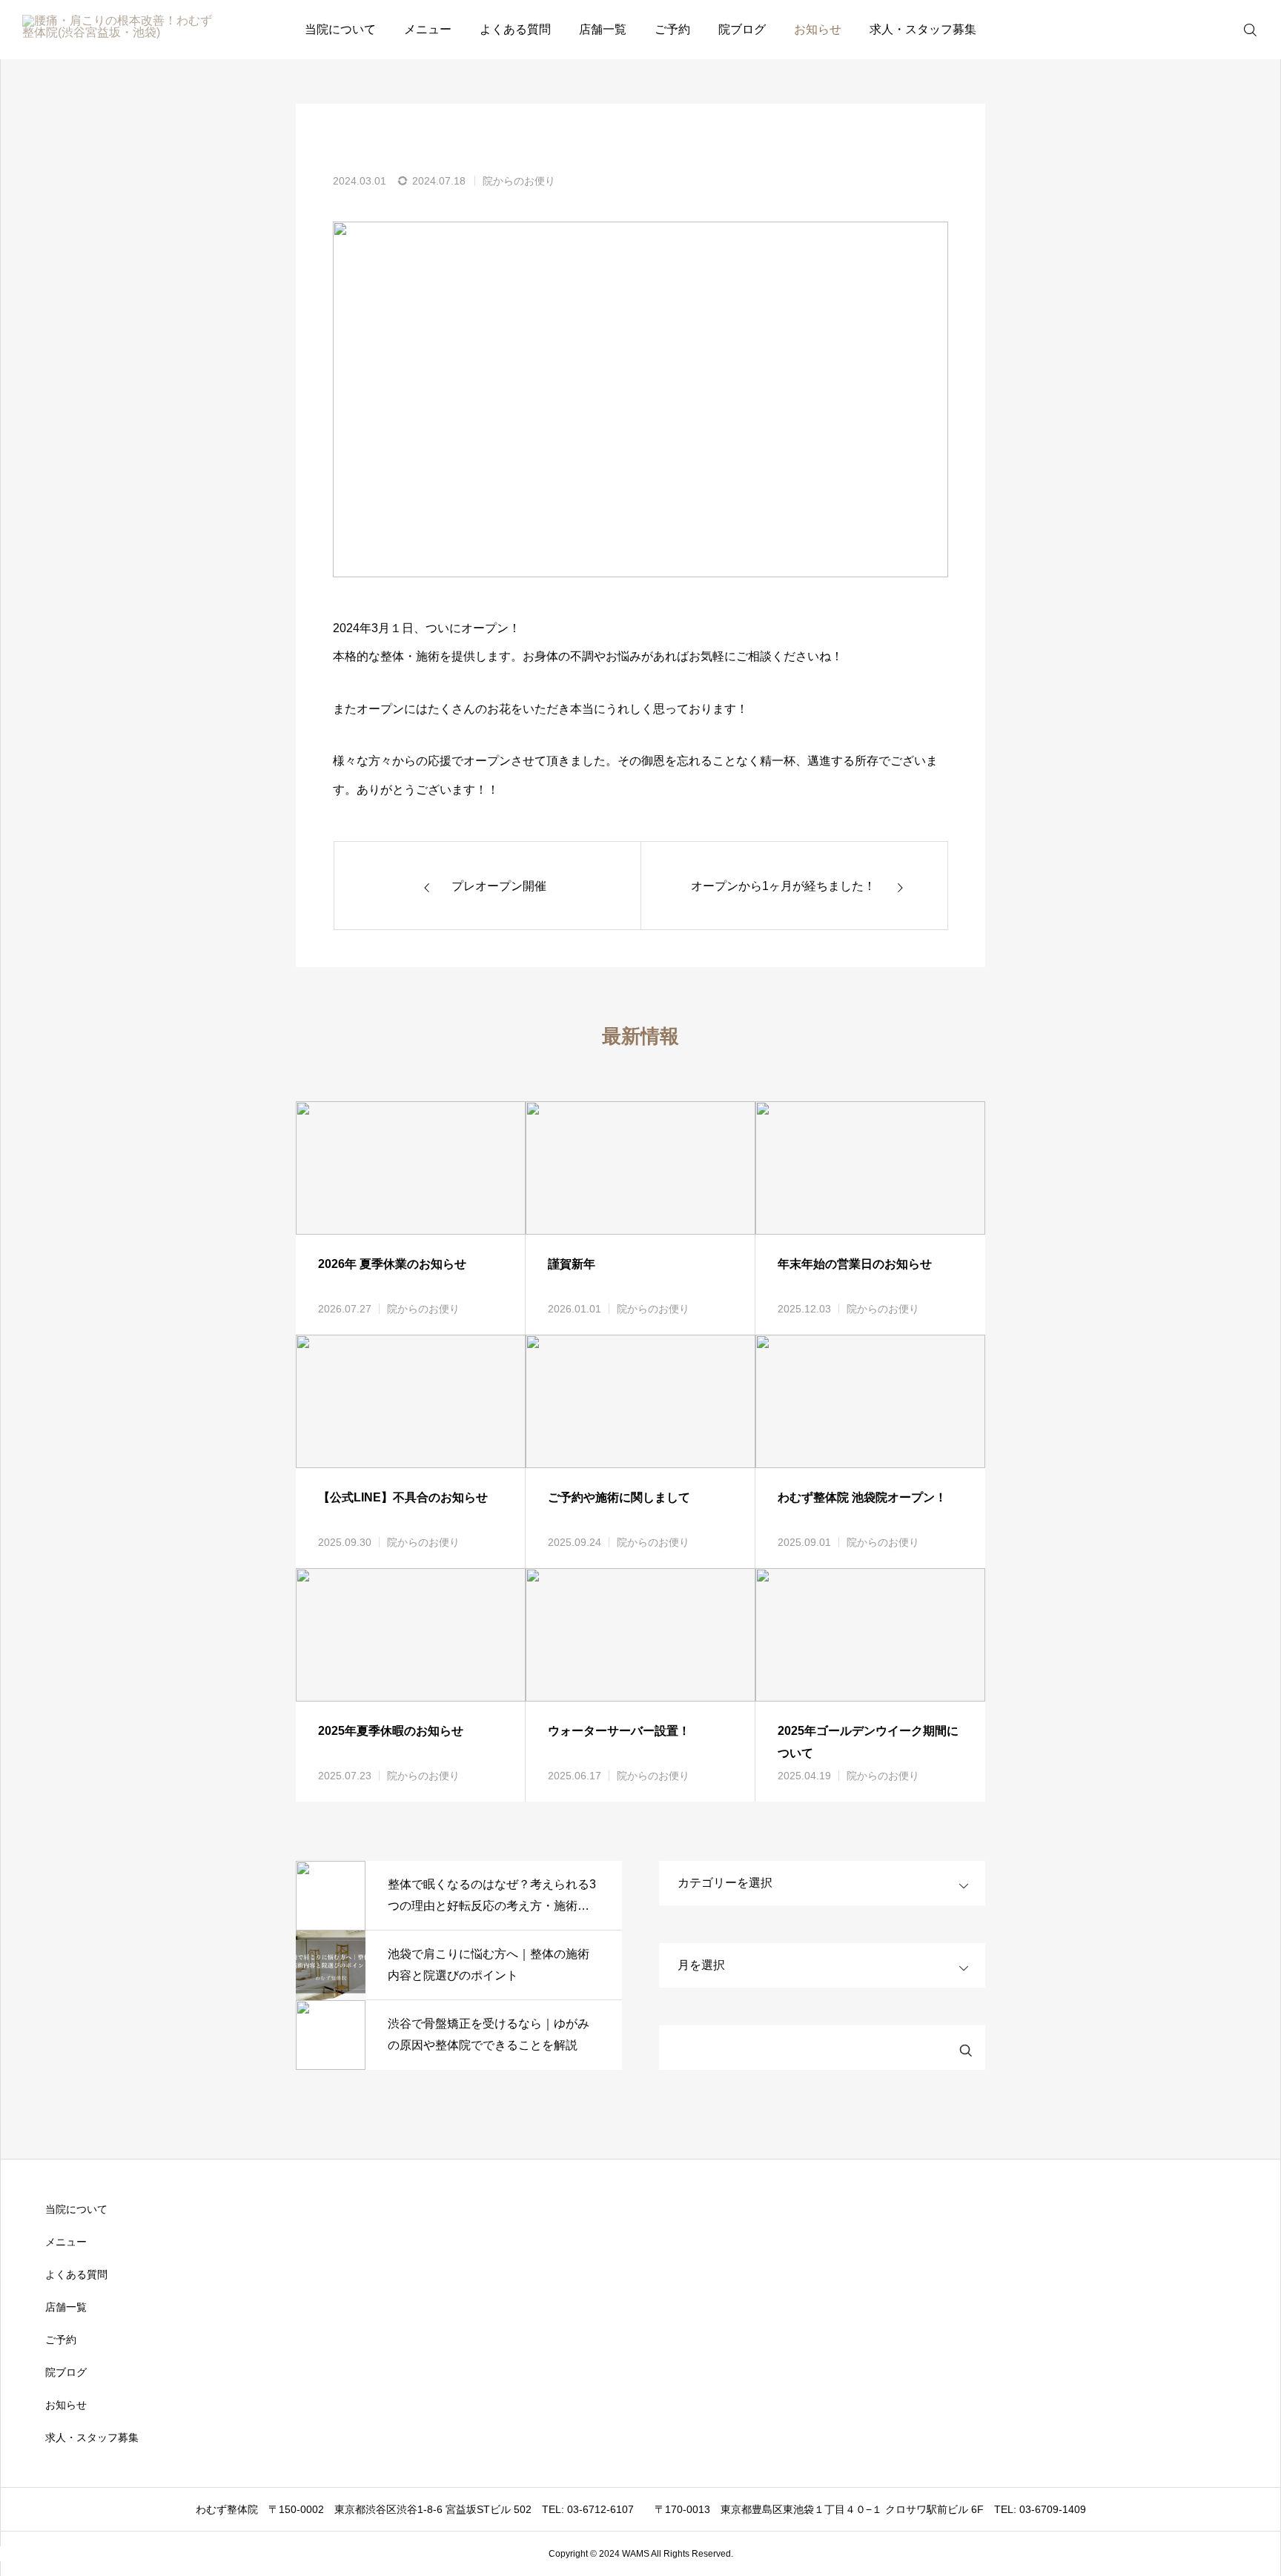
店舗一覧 (603, 29)
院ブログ (742, 29)
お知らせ (818, 29)
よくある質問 (515, 29)
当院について (340, 29)
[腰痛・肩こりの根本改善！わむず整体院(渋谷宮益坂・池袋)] (118, 30)
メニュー (428, 29)
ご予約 (672, 29)
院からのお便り (519, 181)
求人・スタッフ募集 (923, 29)
